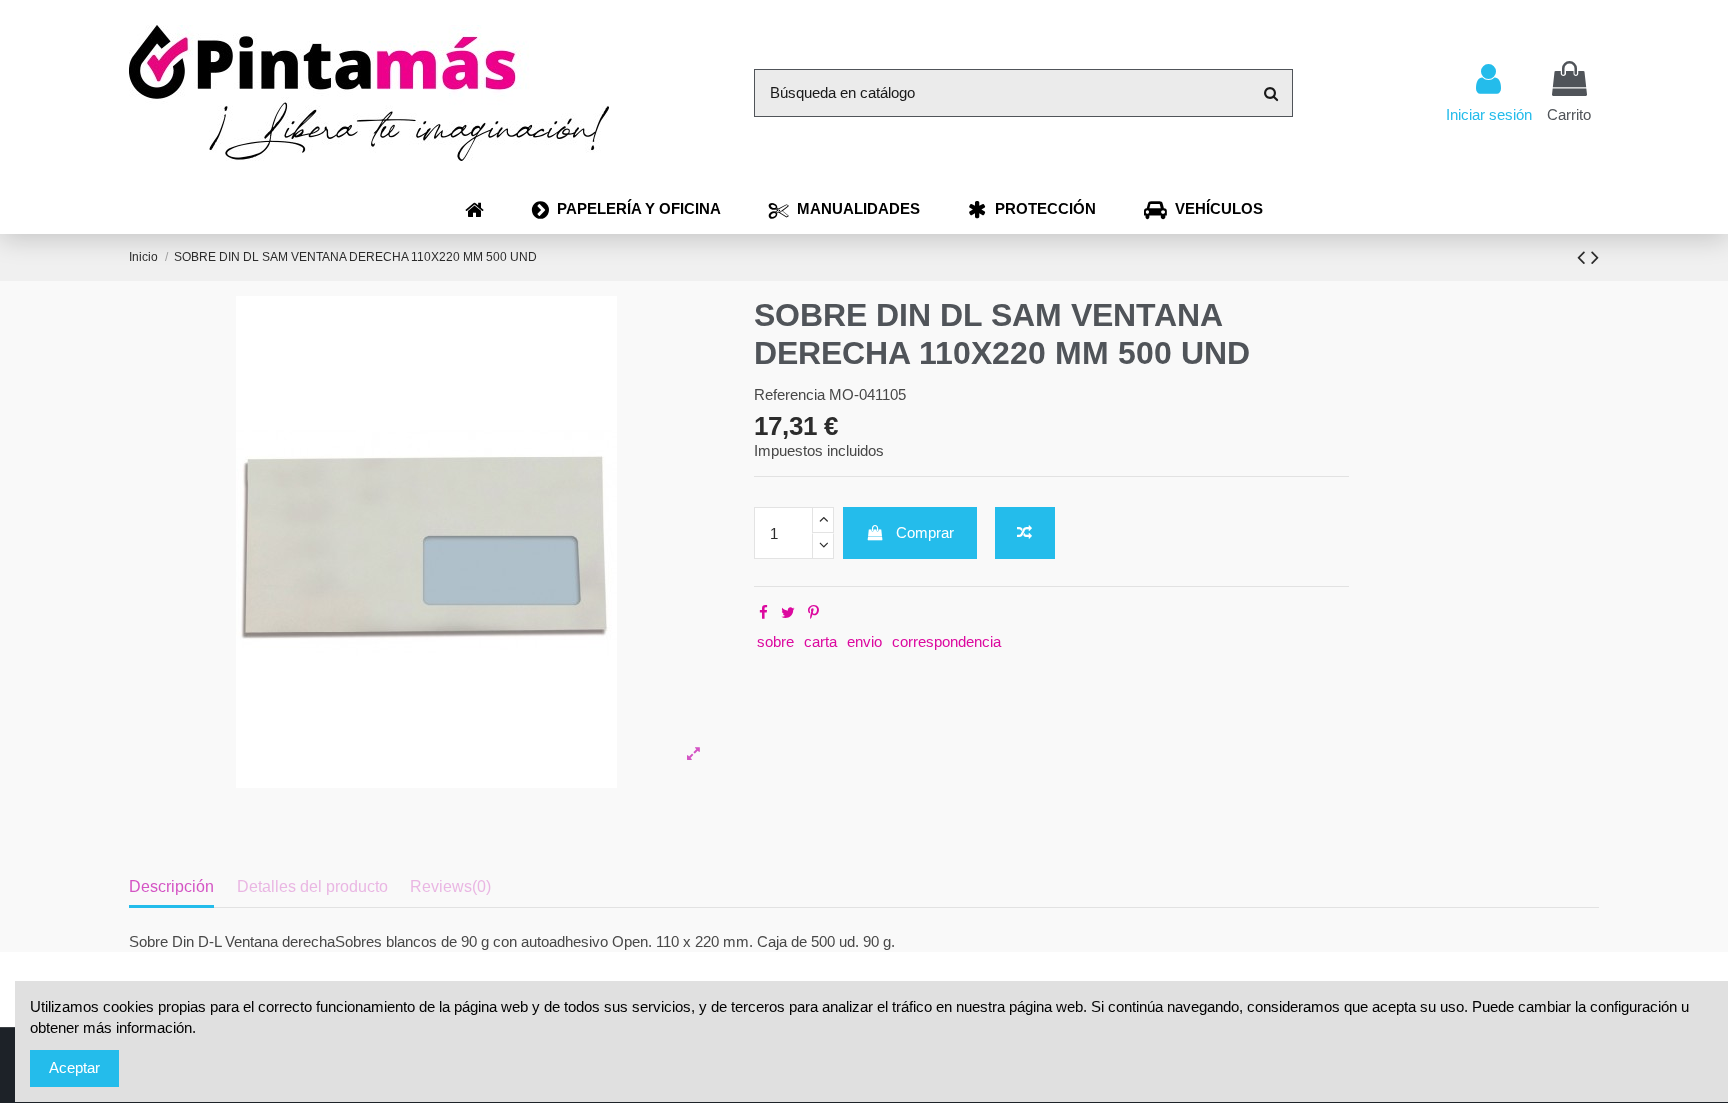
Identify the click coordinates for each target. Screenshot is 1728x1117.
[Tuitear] (788, 612)
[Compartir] (763, 612)
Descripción (171, 886)
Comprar (925, 532)
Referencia (789, 394)
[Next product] (1595, 257)
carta (820, 641)
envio (864, 641)
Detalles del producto (312, 886)
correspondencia (946, 641)
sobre (775, 641)
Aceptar (74, 1067)
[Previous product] (1584, 257)
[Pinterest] (813, 612)
